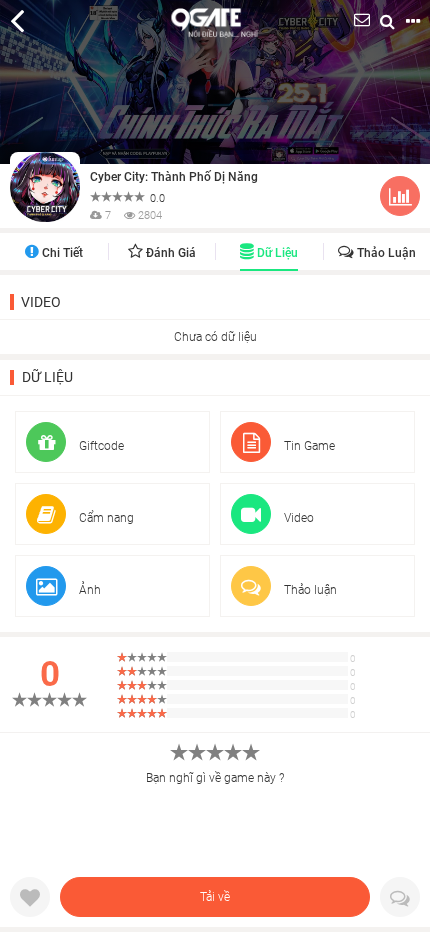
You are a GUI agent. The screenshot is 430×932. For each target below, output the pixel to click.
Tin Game (308, 446)
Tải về (215, 897)
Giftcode (100, 446)
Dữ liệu (276, 253)
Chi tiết (61, 253)
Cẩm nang (105, 518)
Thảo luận (385, 253)
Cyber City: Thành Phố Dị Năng (174, 177)
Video (41, 302)
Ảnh (88, 590)
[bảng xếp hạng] (400, 200)
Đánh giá (169, 253)
